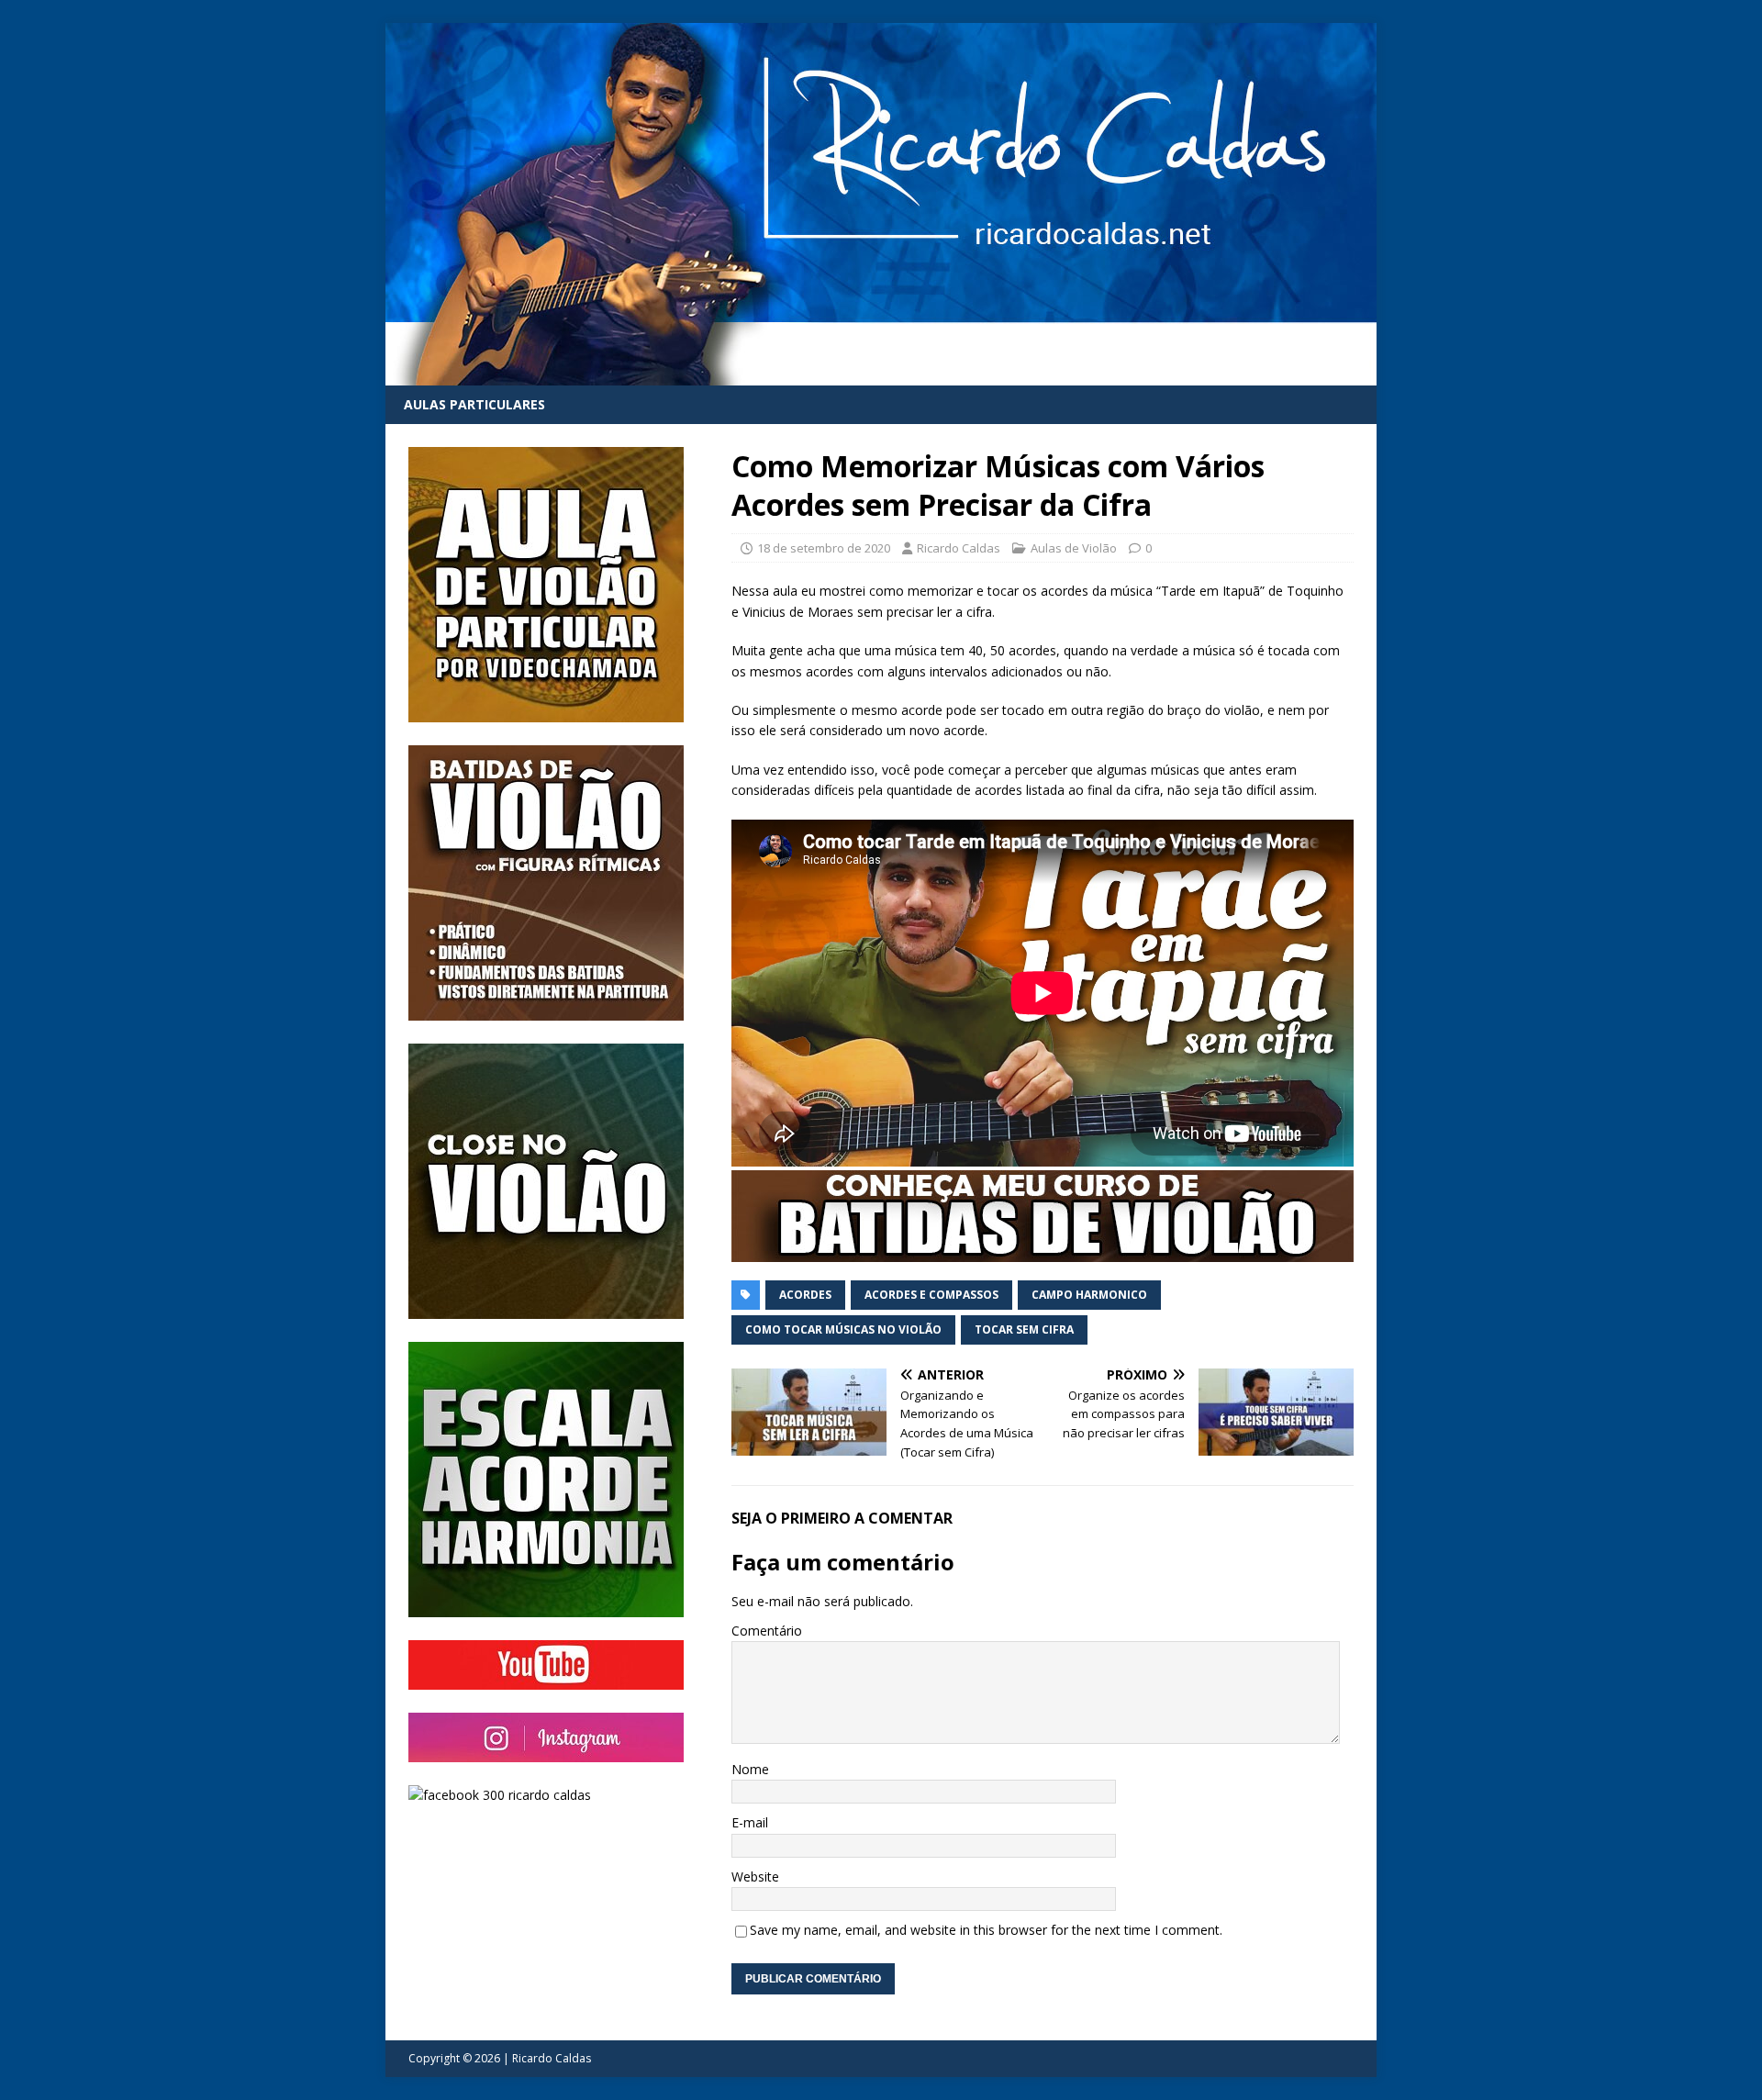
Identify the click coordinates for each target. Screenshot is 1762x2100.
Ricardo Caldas (959, 548)
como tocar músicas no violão (843, 1329)
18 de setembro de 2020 (824, 548)
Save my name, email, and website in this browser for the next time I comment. (986, 1930)
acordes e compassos (931, 1295)
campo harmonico (1089, 1295)
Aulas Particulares (474, 404)
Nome (750, 1769)
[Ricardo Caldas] (881, 375)
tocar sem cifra (1024, 1329)
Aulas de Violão (1074, 548)
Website (755, 1877)
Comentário (767, 1631)
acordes (805, 1295)
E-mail (750, 1822)
